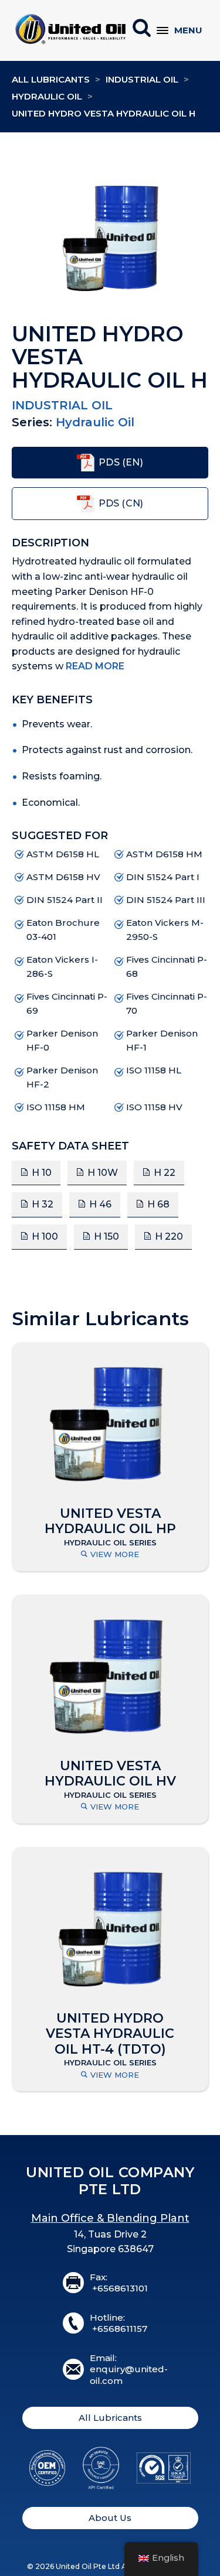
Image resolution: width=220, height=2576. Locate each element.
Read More (95, 666)
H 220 (169, 1236)
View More (115, 1554)
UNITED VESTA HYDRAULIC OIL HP (110, 1521)
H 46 (100, 1204)
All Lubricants (51, 79)
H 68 (158, 1204)
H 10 (42, 1173)
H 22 (165, 1173)
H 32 (43, 1204)
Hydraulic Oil (47, 96)
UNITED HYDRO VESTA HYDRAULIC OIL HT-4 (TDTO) (110, 2034)
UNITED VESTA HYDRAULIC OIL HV (110, 1774)
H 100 (45, 1236)
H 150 (106, 1236)
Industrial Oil (142, 79)
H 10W (103, 1173)
